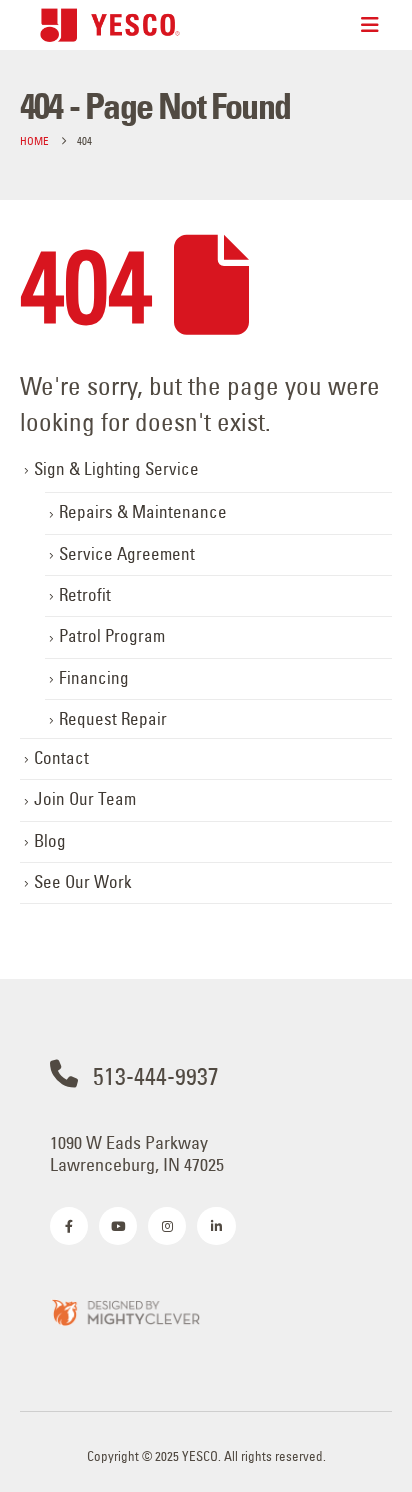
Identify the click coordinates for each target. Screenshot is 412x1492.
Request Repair (113, 719)
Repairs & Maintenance (143, 512)
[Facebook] (69, 1226)
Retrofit (85, 595)
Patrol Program (112, 636)
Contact (61, 758)
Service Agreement (127, 554)
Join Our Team (85, 799)
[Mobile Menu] (370, 25)
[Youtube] (118, 1226)
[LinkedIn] (216, 1226)
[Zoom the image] (125, 1311)
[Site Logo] (110, 24)
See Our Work (83, 882)
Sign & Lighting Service (116, 469)
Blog (50, 841)
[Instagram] (167, 1226)
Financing (94, 678)
